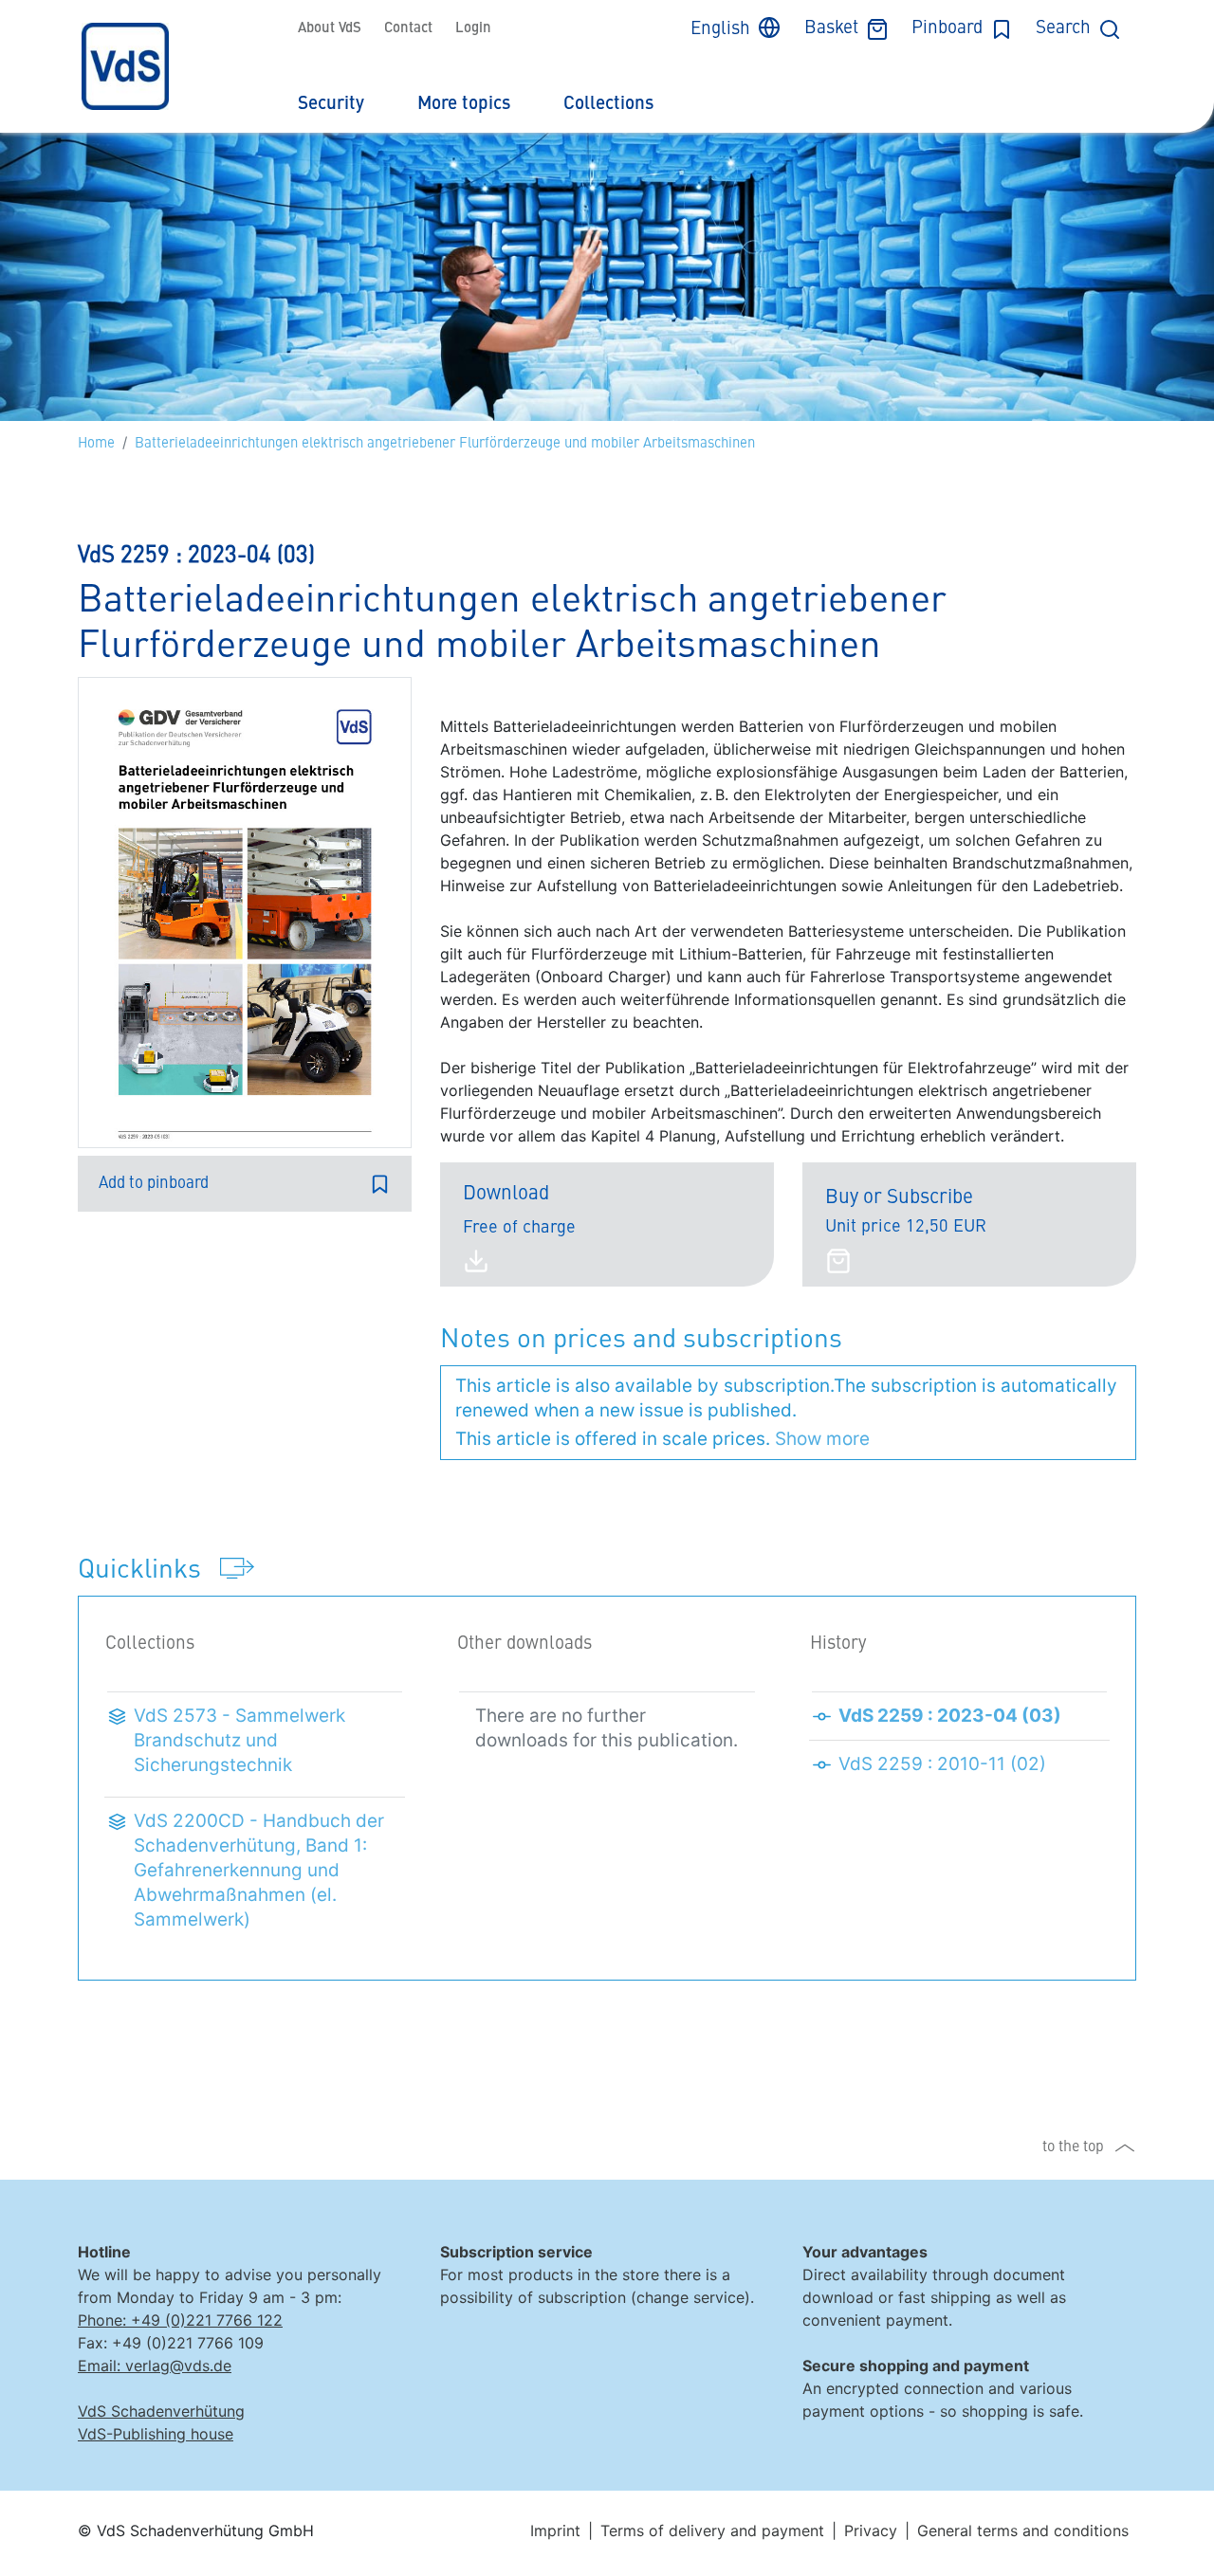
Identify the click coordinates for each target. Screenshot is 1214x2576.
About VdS (330, 29)
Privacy (871, 2530)
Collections (608, 104)
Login (473, 29)
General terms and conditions (1023, 2530)
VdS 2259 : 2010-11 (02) (942, 1764)
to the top (1073, 2147)
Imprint (555, 2530)
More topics (464, 104)
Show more (822, 1439)
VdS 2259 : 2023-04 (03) (950, 1716)
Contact (408, 29)
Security (331, 104)
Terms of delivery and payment (712, 2530)
